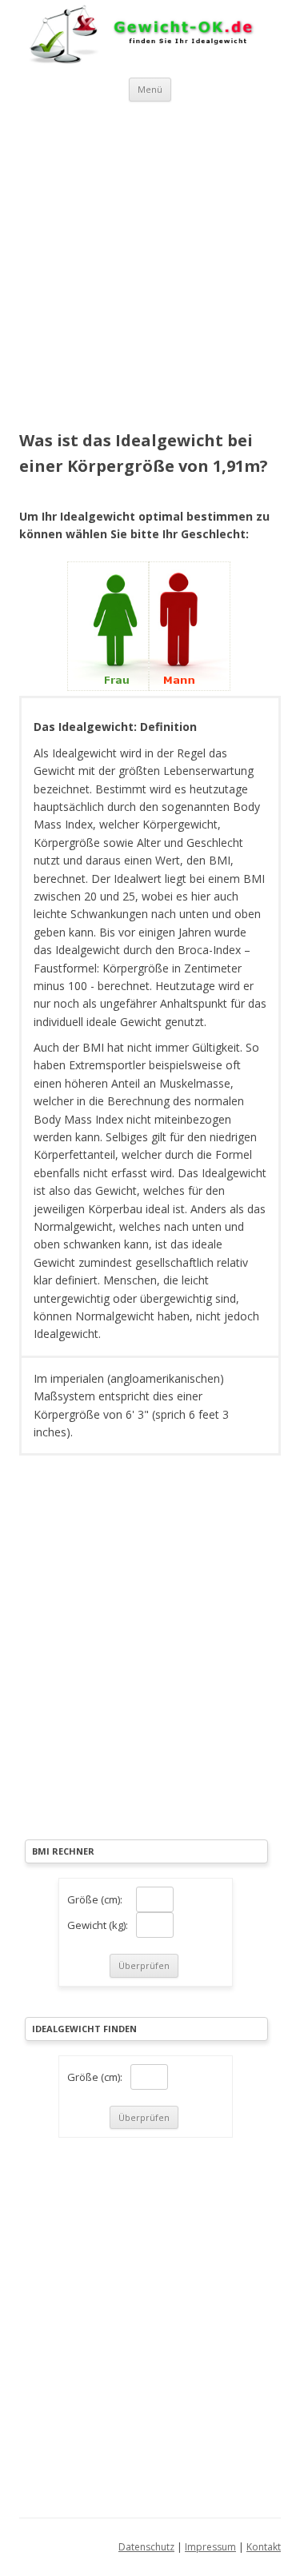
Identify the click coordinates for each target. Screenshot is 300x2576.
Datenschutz (146, 2547)
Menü (150, 89)
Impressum (210, 2547)
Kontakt (264, 2547)
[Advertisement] (150, 260)
